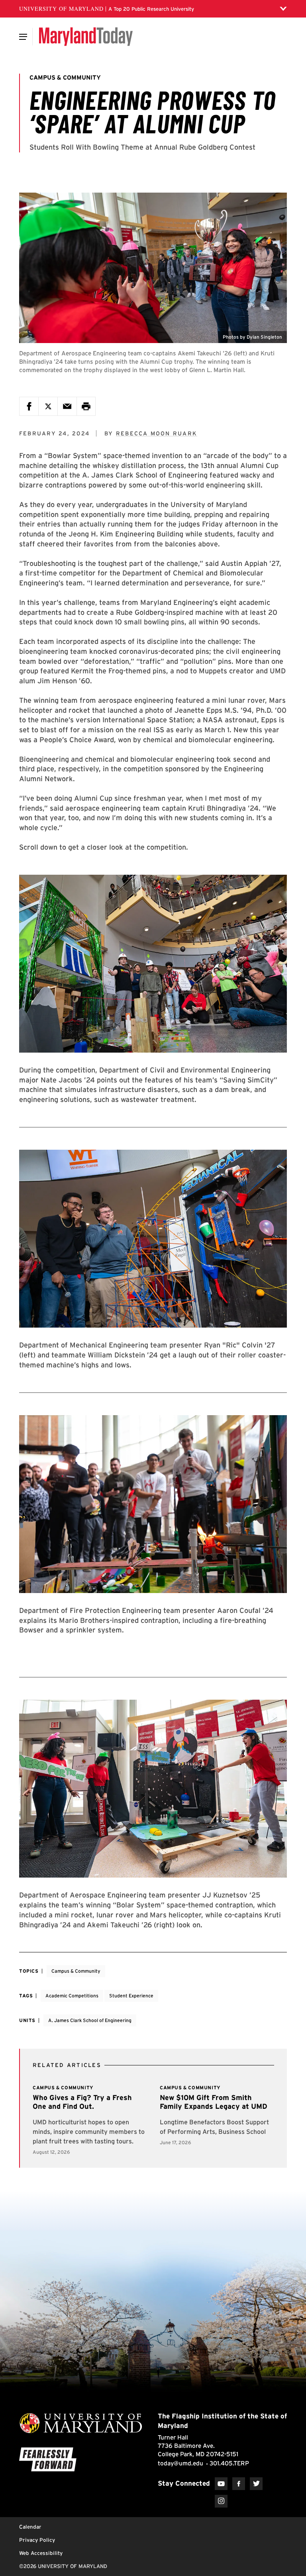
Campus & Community (76, 1971)
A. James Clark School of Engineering (90, 2020)
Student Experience (131, 1996)
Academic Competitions (72, 1996)
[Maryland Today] (86, 37)
